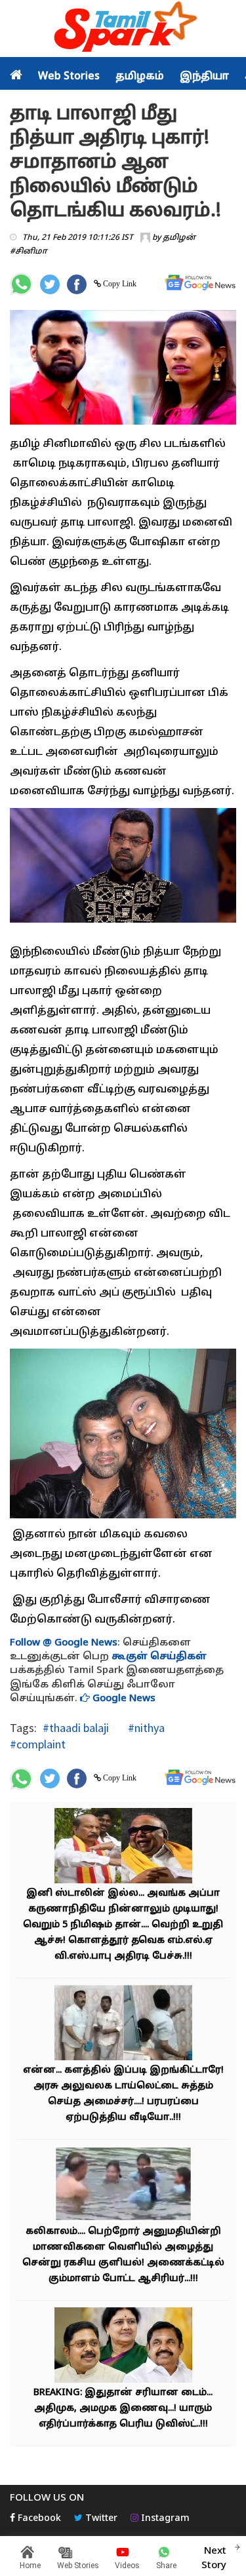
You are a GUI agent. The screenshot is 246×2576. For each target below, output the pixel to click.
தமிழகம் (140, 77)
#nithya (145, 1728)
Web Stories (69, 77)
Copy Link (119, 284)
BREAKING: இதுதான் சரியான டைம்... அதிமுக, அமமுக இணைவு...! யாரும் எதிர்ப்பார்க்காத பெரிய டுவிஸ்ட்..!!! (123, 2409)
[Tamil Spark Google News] (200, 283)
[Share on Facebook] (77, 284)
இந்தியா (204, 77)
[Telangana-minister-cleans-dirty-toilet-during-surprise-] (123, 2024)
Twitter (100, 2519)
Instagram (164, 2519)
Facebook (38, 2519)
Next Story (214, 2558)
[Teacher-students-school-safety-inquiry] (123, 2185)
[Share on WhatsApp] (21, 284)
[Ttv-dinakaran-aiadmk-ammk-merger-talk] (123, 2346)
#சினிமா (29, 252)
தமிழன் (179, 238)
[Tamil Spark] (123, 29)
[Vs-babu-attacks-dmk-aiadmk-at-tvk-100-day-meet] (123, 1847)
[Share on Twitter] (50, 284)
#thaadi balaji (76, 1728)
